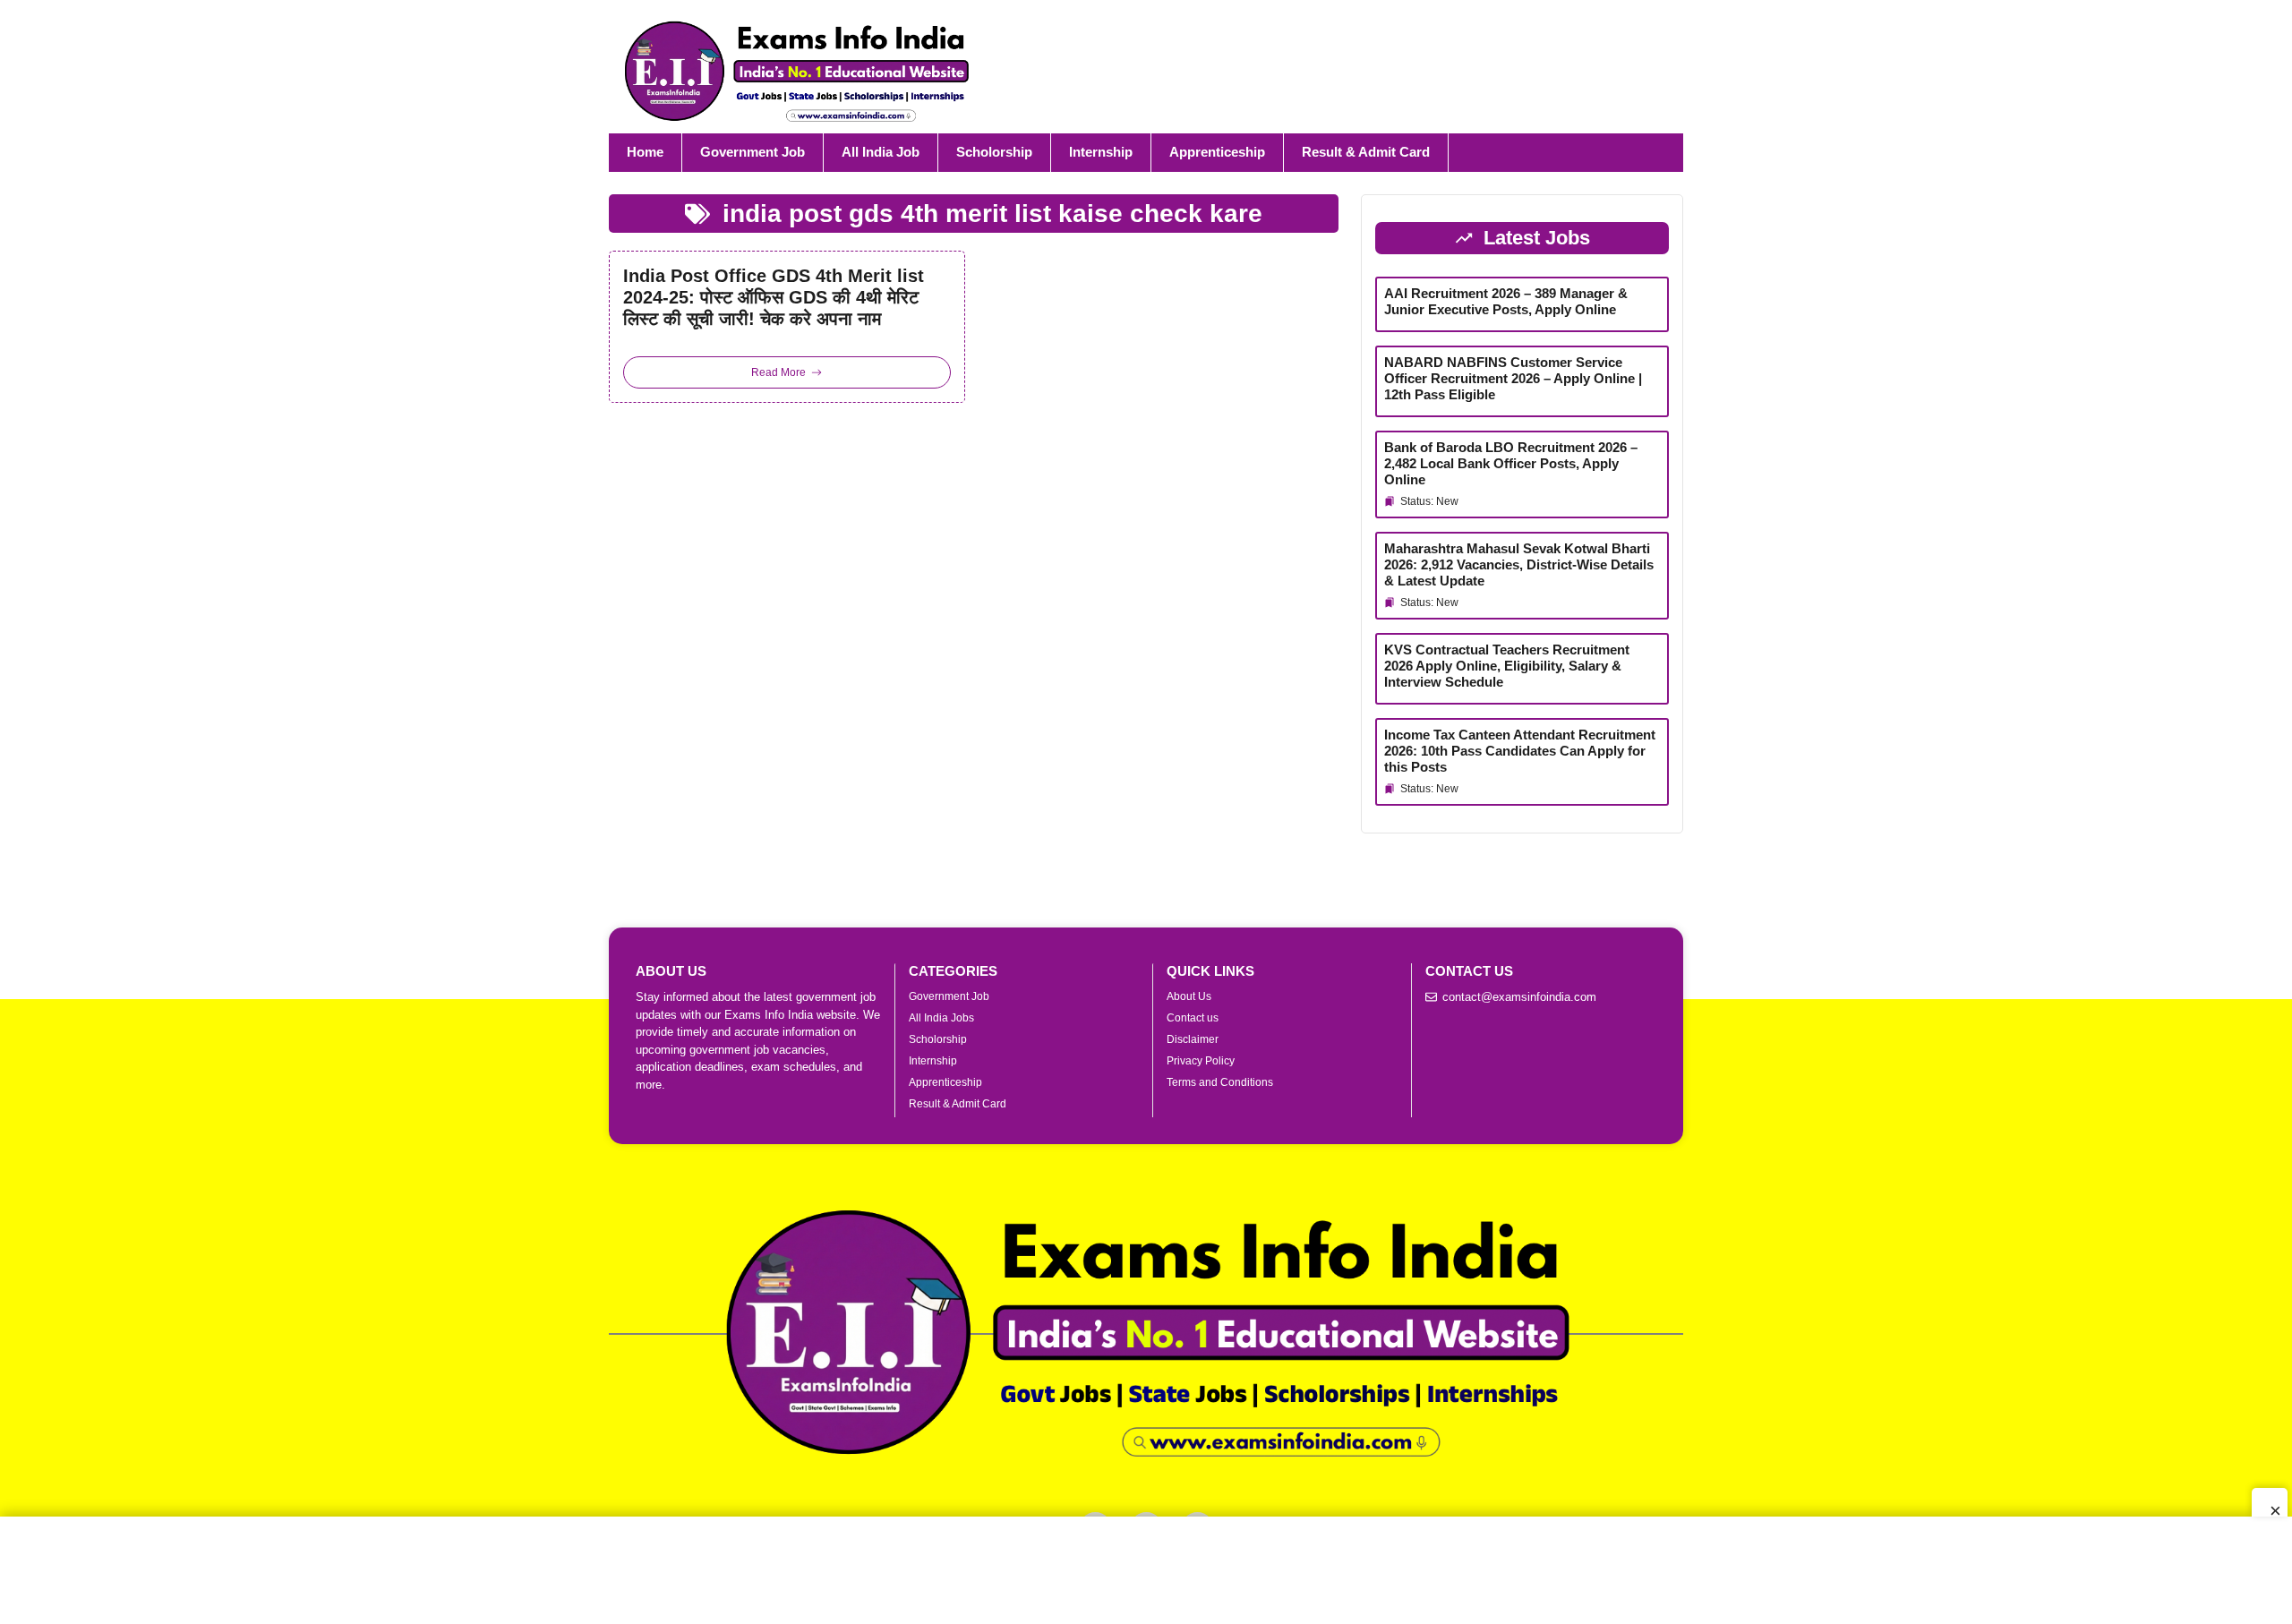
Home (645, 152)
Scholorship (994, 152)
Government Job (753, 152)
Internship (1101, 152)
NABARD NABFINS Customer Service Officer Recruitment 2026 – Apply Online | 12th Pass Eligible (1513, 378)
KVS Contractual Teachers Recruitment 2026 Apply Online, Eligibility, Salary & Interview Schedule (1507, 666)
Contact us (1193, 1018)
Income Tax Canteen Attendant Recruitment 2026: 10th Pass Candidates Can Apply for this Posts (1520, 751)
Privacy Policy (1201, 1061)
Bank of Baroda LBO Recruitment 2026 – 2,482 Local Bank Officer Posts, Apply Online (1511, 463)
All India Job (881, 152)
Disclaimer (1193, 1039)
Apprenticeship (1217, 152)
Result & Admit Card (1366, 152)
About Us (1189, 996)
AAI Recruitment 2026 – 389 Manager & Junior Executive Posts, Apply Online (1506, 301)
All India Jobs (941, 1018)
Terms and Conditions (1220, 1082)
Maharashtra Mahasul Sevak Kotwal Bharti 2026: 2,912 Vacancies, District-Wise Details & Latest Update (1519, 564)
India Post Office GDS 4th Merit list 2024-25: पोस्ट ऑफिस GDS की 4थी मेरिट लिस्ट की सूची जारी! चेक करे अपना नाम (774, 297)
